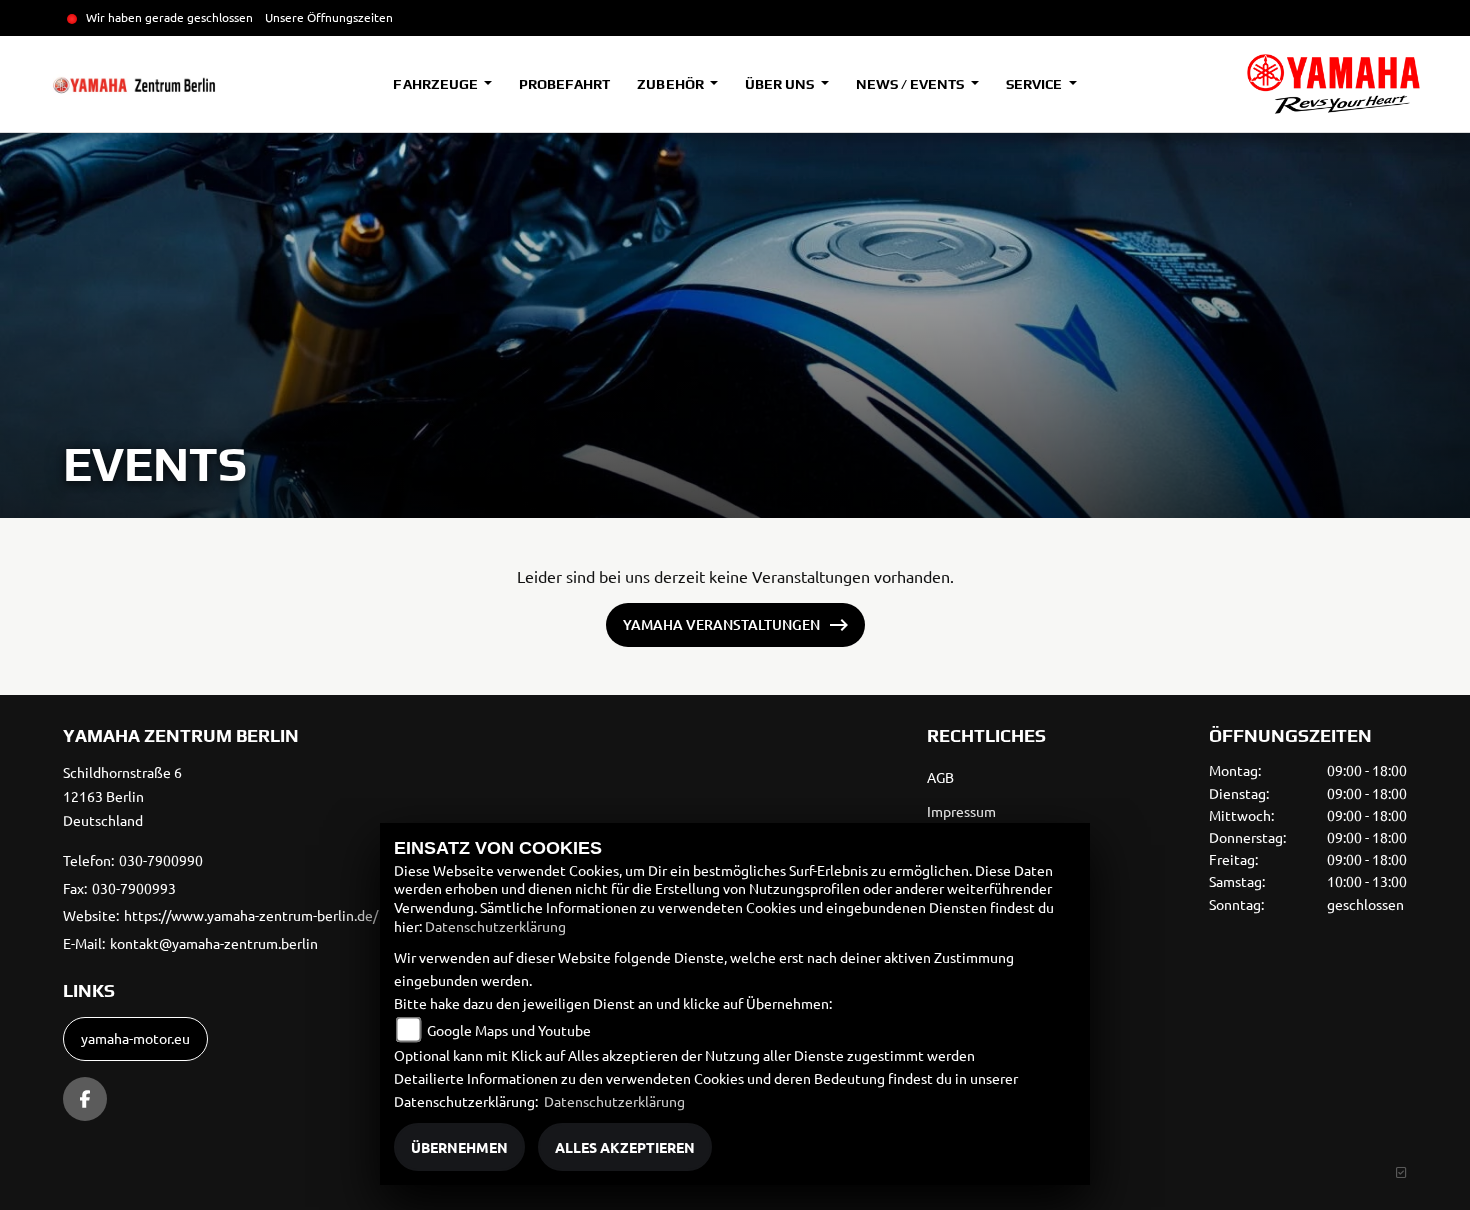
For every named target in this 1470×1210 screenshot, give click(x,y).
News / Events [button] (911, 84)
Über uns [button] (781, 84)
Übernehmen (459, 1147)
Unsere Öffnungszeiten (329, 17)
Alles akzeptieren (625, 1147)
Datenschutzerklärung (495, 926)
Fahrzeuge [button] (436, 84)
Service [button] (1035, 84)
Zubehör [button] (671, 84)
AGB (940, 777)
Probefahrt (564, 84)
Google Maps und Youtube (509, 1030)
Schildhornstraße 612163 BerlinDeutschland (122, 796)
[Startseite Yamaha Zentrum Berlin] (1333, 84)
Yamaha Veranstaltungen (721, 624)
